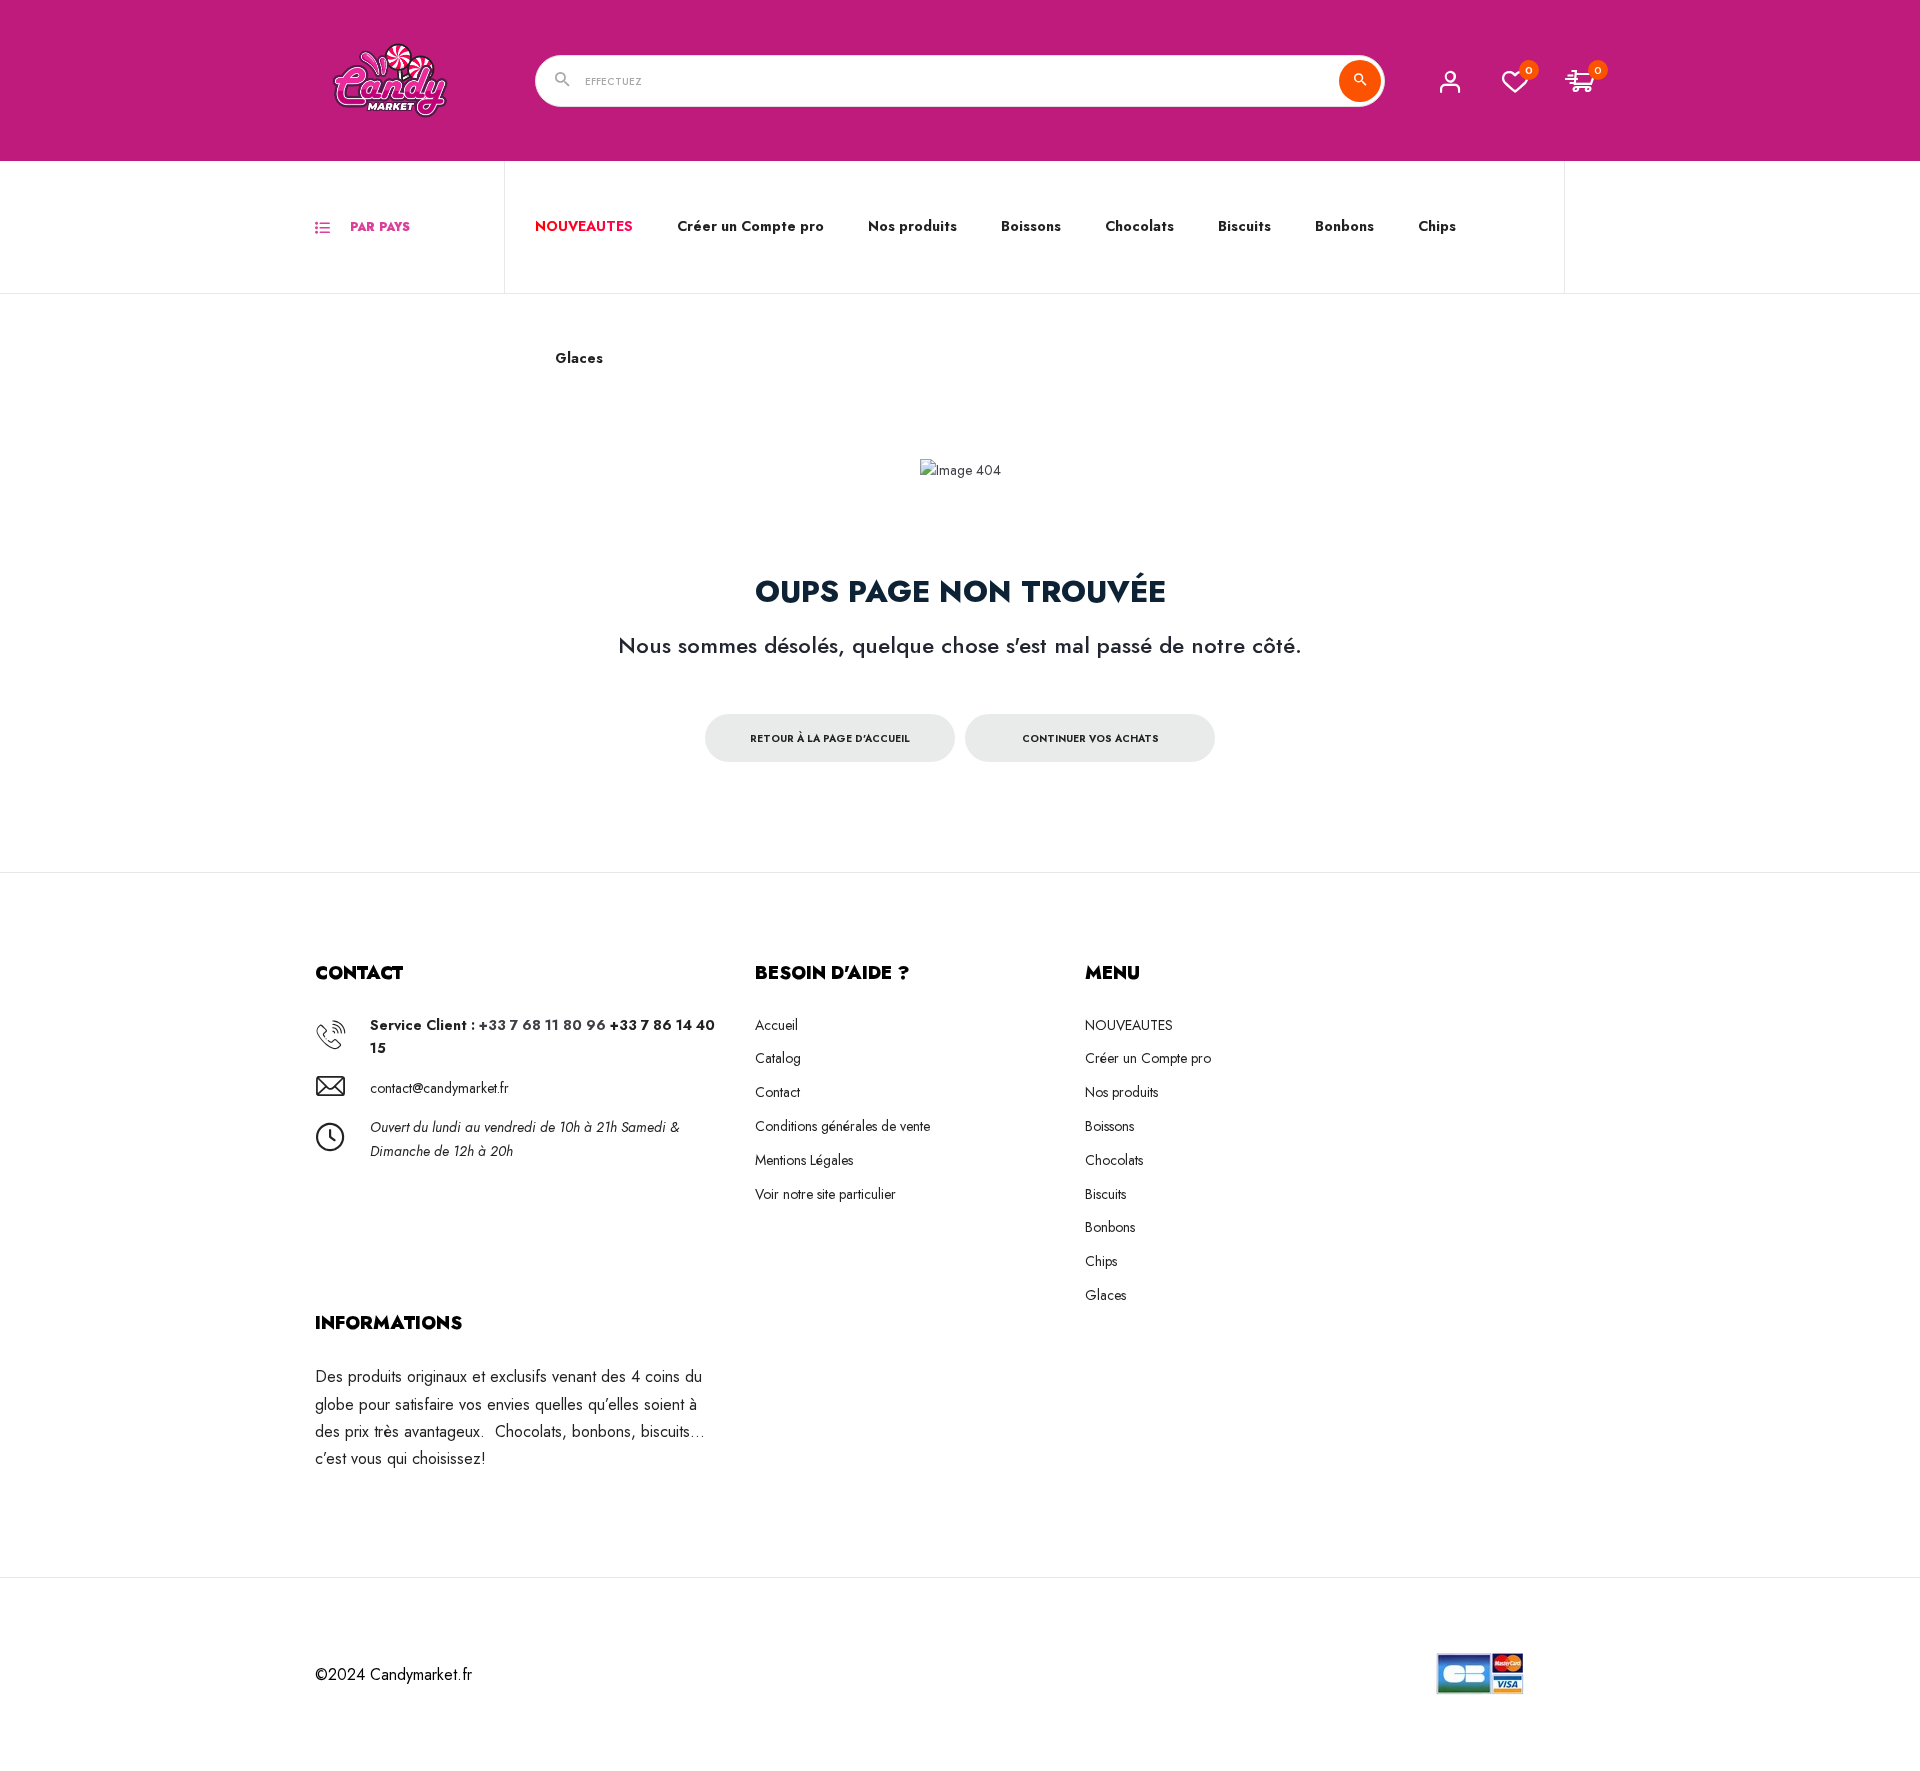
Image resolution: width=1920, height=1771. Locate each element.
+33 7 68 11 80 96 (542, 1025)
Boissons (1109, 1126)
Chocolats (1114, 1160)
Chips (1101, 1261)
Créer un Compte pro (750, 226)
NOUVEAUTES (584, 226)
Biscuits (1244, 226)
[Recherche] (1360, 81)
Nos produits (912, 226)
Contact (777, 1092)
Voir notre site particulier (825, 1194)
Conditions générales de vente (842, 1126)
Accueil (776, 1025)
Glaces (1105, 1295)
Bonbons (1110, 1227)
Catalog (778, 1058)
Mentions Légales (804, 1160)
